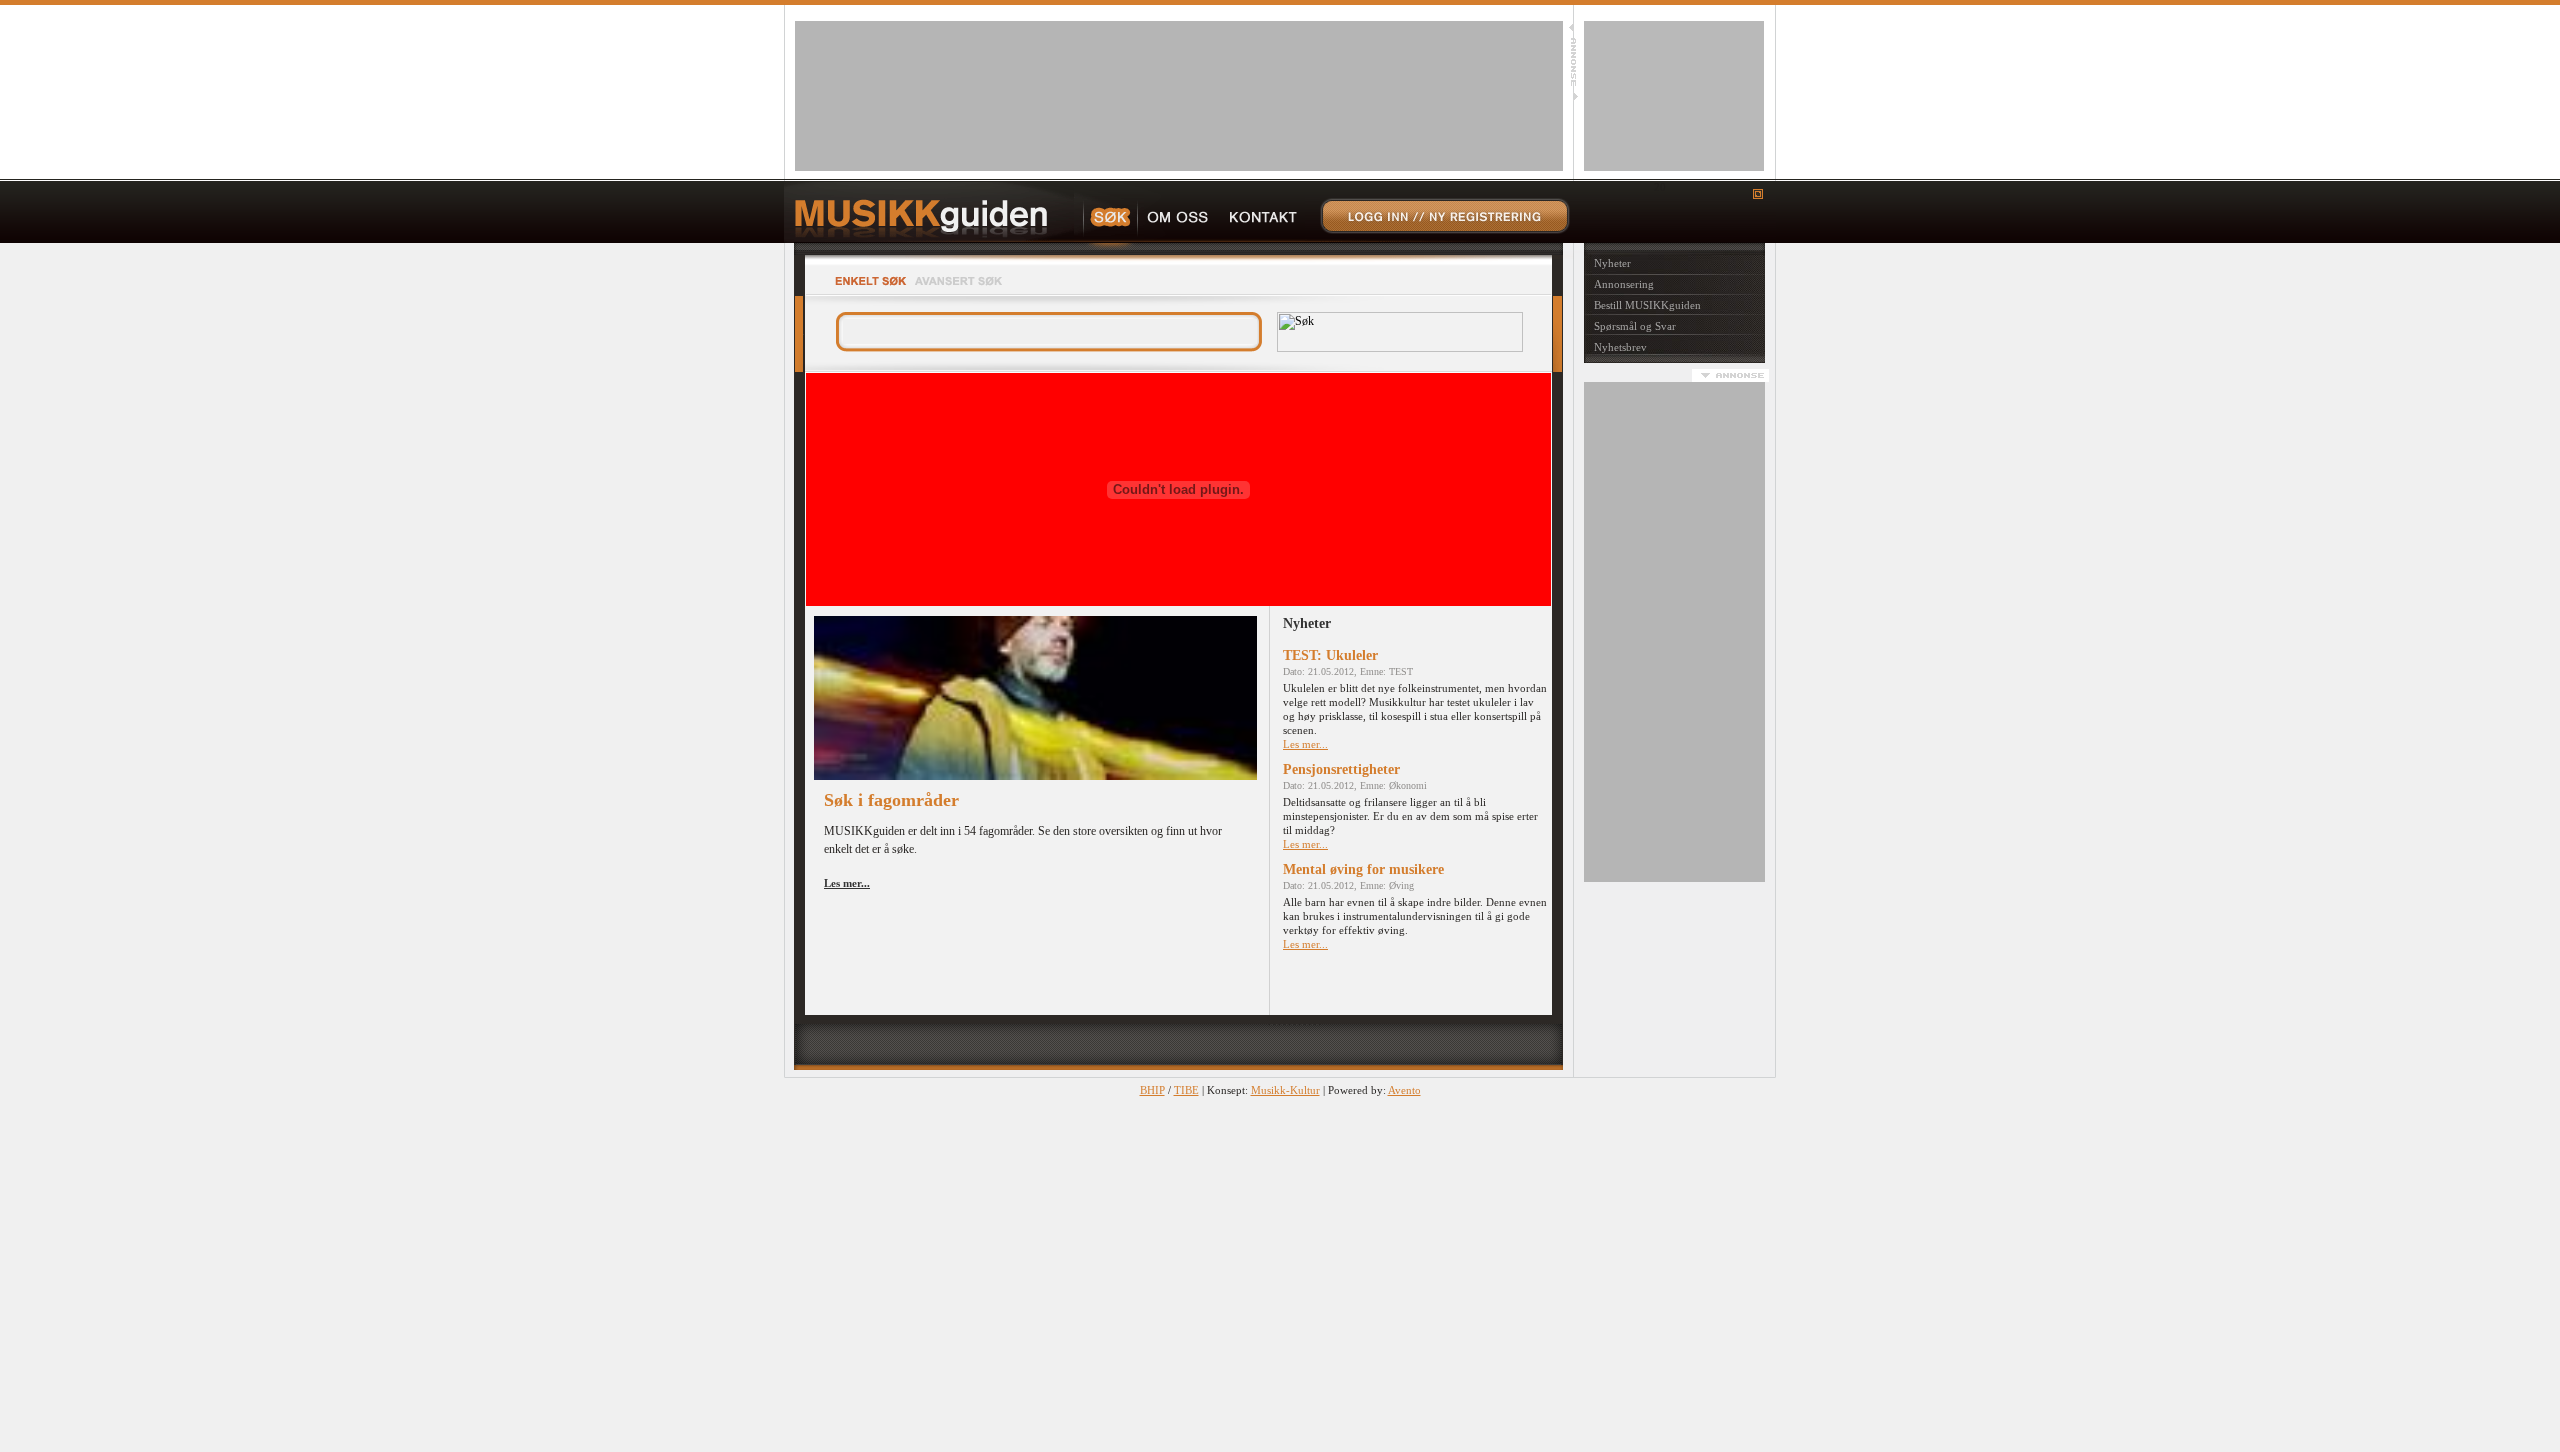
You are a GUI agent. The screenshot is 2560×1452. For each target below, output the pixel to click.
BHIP (1152, 1090)
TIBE (1186, 1090)
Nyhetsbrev (1620, 347)
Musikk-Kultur (1285, 1090)
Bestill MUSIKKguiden (1647, 305)
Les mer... (1305, 744)
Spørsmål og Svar (1635, 326)
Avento (1404, 1090)
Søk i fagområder (891, 800)
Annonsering (1624, 284)
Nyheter (1612, 263)
